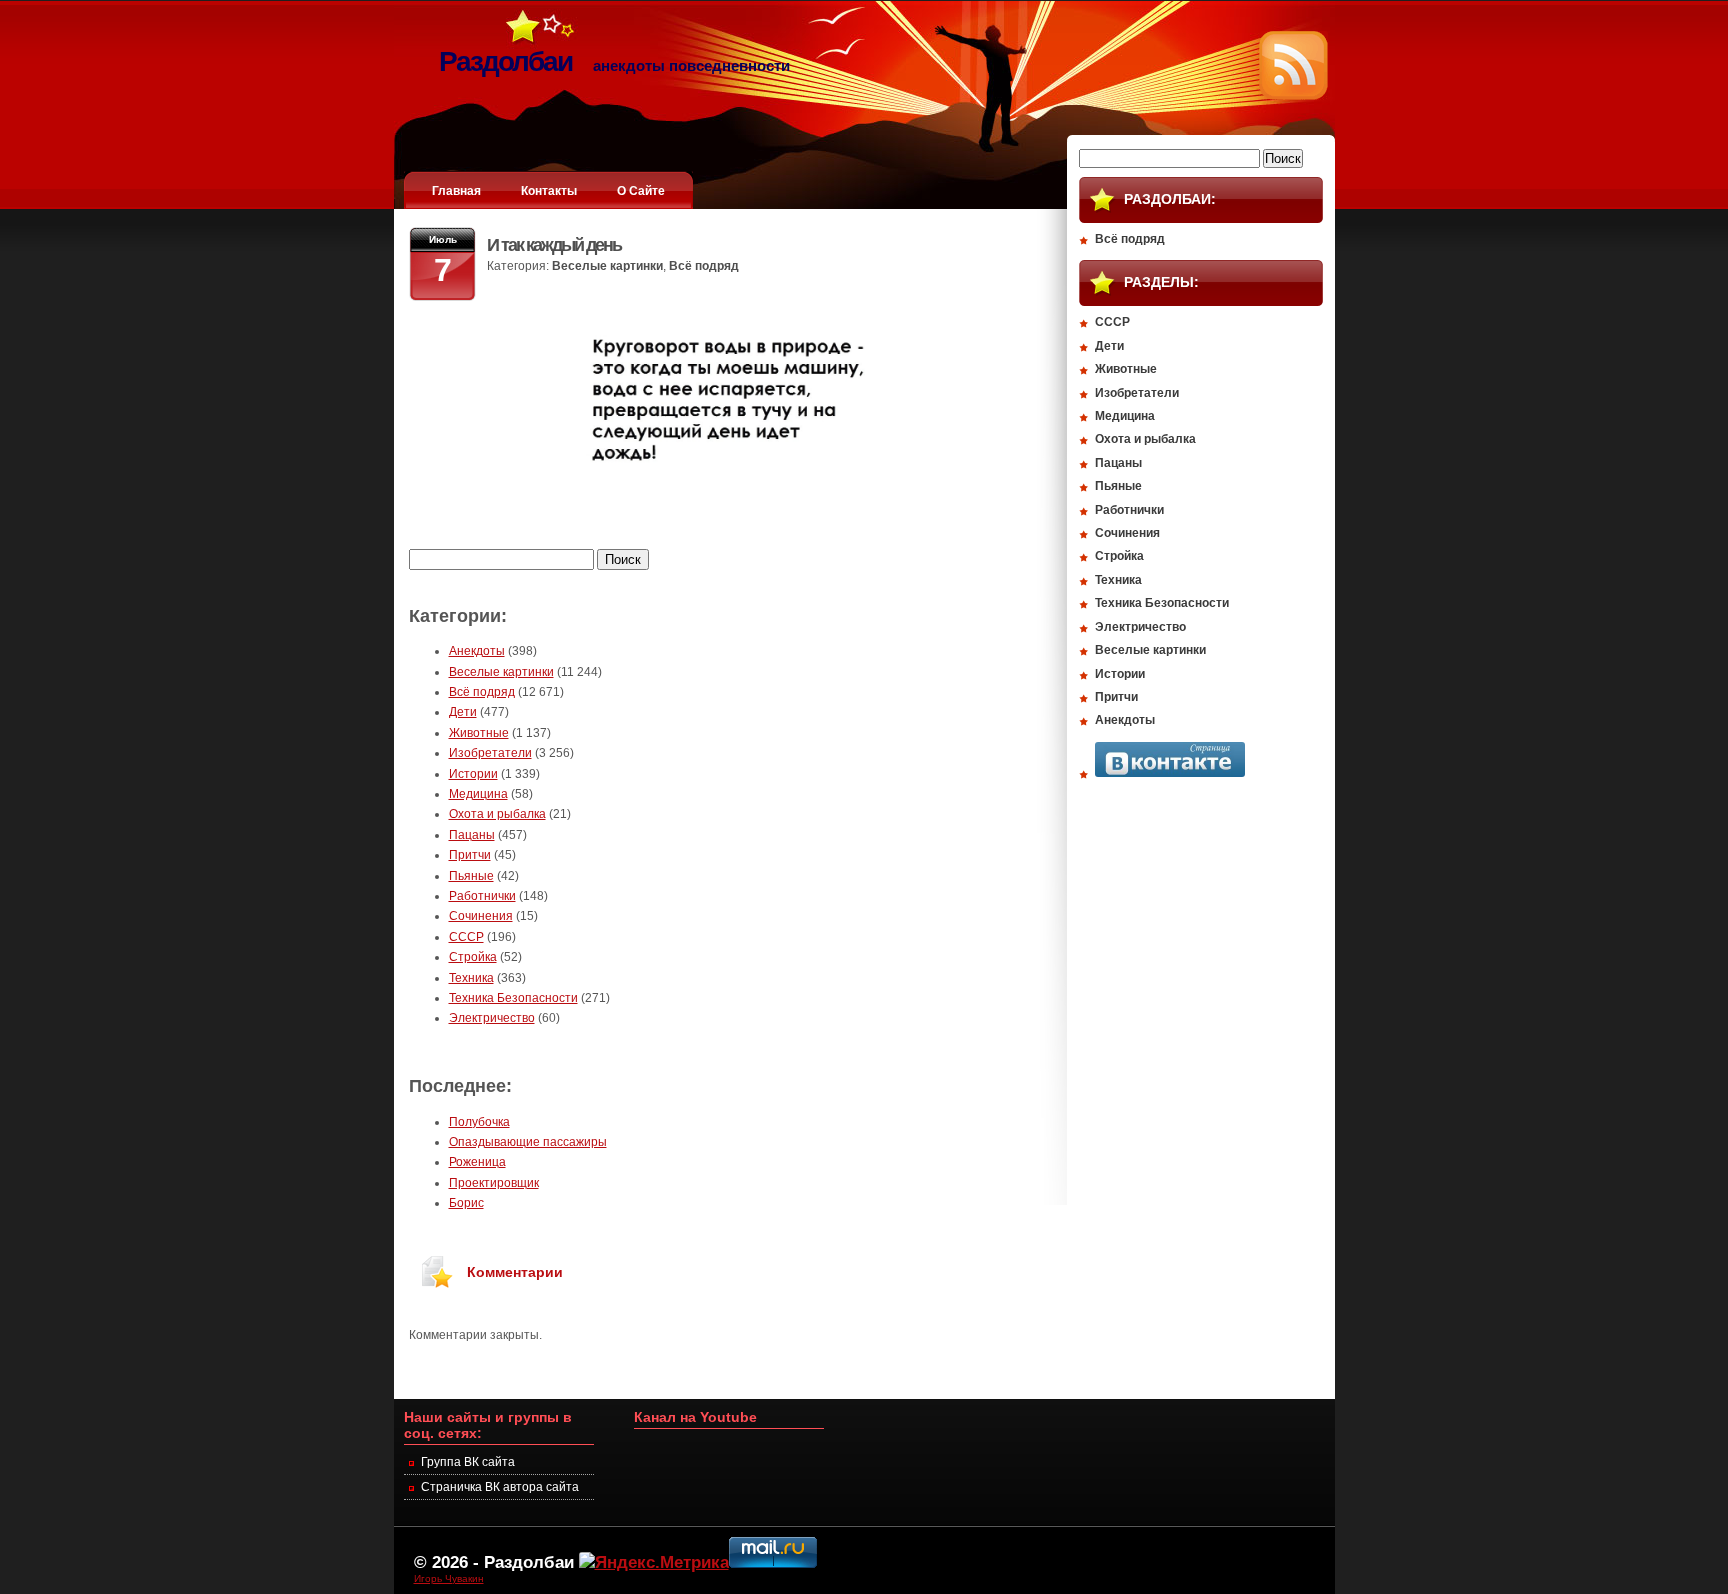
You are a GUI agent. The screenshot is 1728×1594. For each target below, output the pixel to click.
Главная (456, 191)
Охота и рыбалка (497, 814)
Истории (473, 774)
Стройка (473, 957)
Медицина (478, 794)
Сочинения (481, 916)
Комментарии (515, 1272)
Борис (466, 1203)
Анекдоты (477, 651)
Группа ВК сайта (468, 1462)
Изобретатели (490, 753)
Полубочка (479, 1122)
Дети (463, 712)
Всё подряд (704, 266)
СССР (466, 937)
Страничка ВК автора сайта (500, 1487)
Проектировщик (494, 1183)
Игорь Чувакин (449, 1578)
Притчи (470, 855)
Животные (479, 733)
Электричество (492, 1018)
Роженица (477, 1162)
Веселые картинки (607, 266)
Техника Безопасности (513, 998)
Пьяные (471, 876)
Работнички (482, 896)
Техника (471, 978)
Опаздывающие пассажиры (528, 1142)
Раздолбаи (529, 1562)
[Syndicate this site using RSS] (1293, 96)
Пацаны (472, 835)
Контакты (549, 191)
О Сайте (641, 191)
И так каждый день (554, 245)
